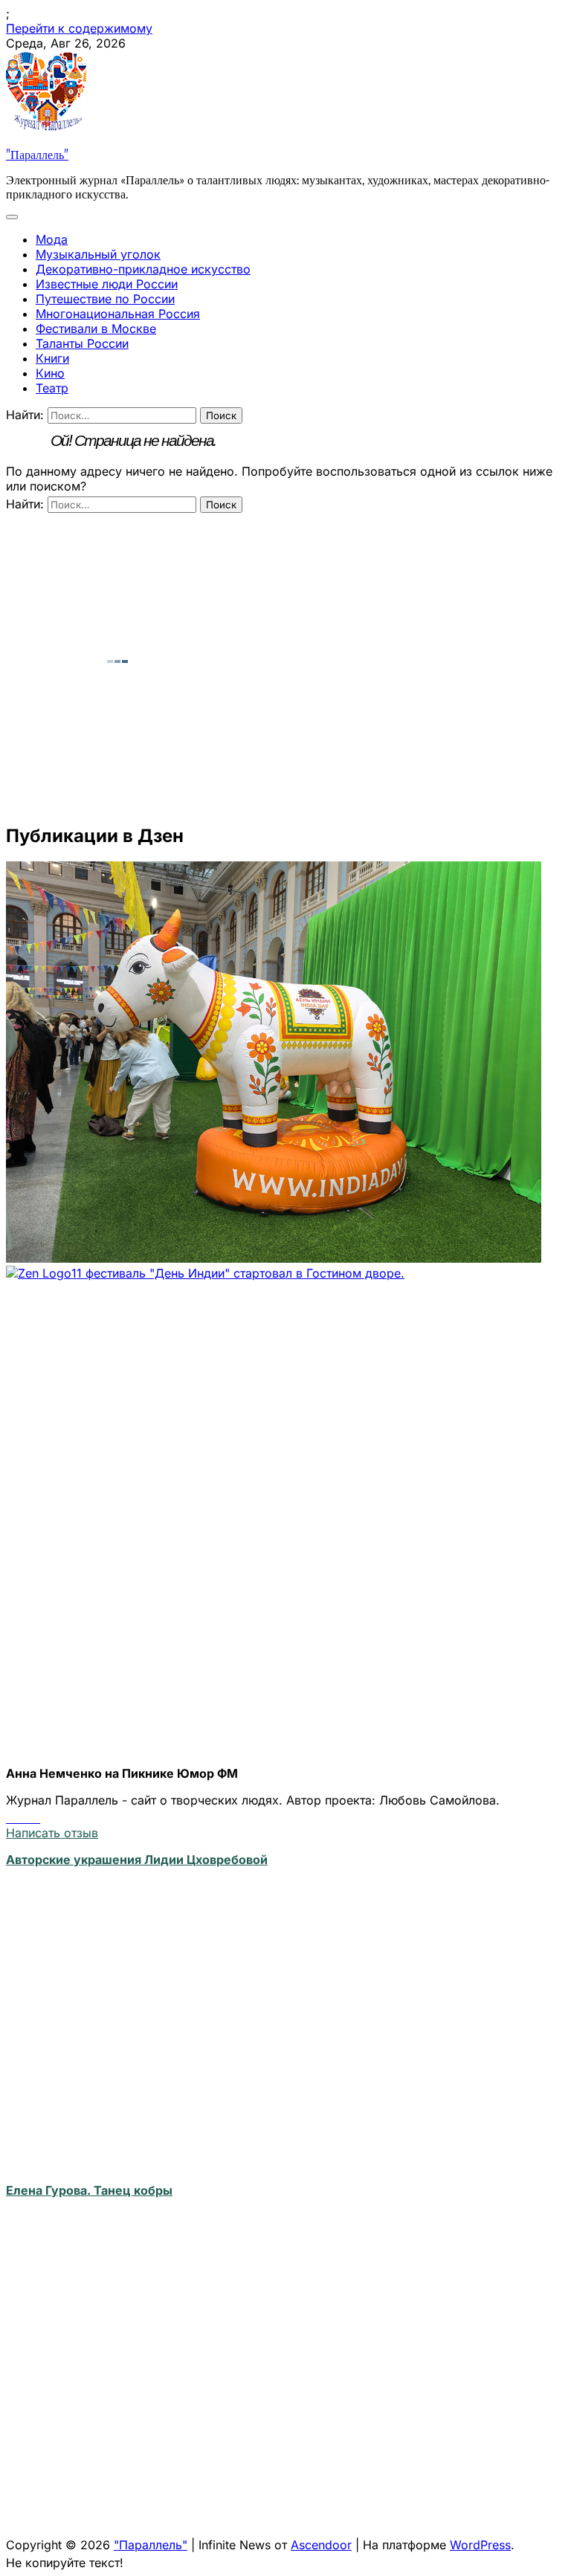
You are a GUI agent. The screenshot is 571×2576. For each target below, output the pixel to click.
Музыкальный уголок (98, 254)
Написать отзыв (52, 1833)
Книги (52, 358)
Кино (50, 373)
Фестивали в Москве (96, 329)
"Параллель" (37, 153)
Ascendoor (321, 2545)
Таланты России (82, 343)
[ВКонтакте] (12, 1818)
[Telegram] (25, 1818)
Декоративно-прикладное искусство (143, 269)
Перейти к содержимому (79, 28)
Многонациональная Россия (118, 314)
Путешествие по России (105, 299)
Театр (52, 388)
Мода (52, 239)
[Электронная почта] (36, 1818)
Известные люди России (107, 284)
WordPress (480, 2545)
